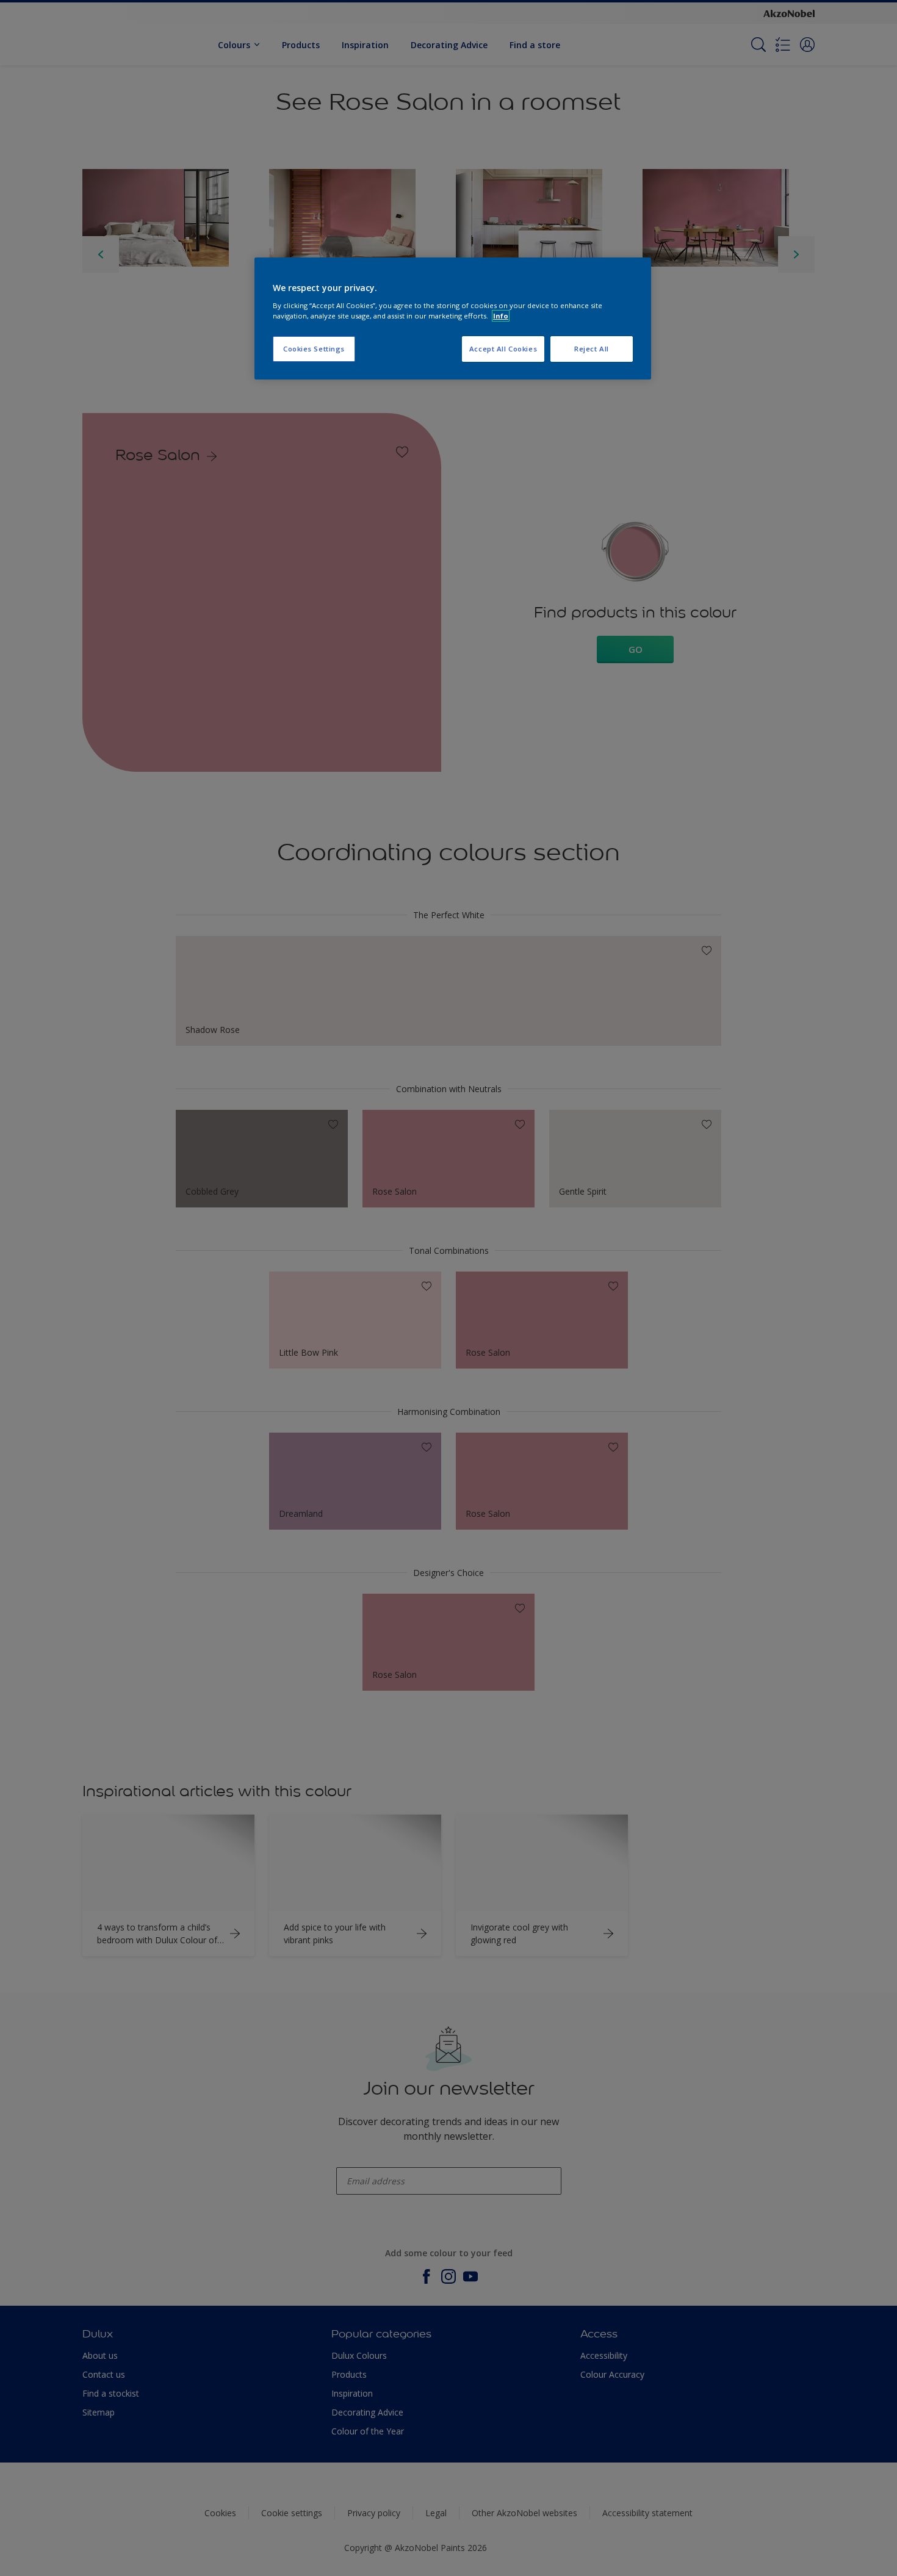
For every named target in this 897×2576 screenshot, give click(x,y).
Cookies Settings (314, 349)
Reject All (592, 349)
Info (501, 316)
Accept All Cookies (503, 349)
